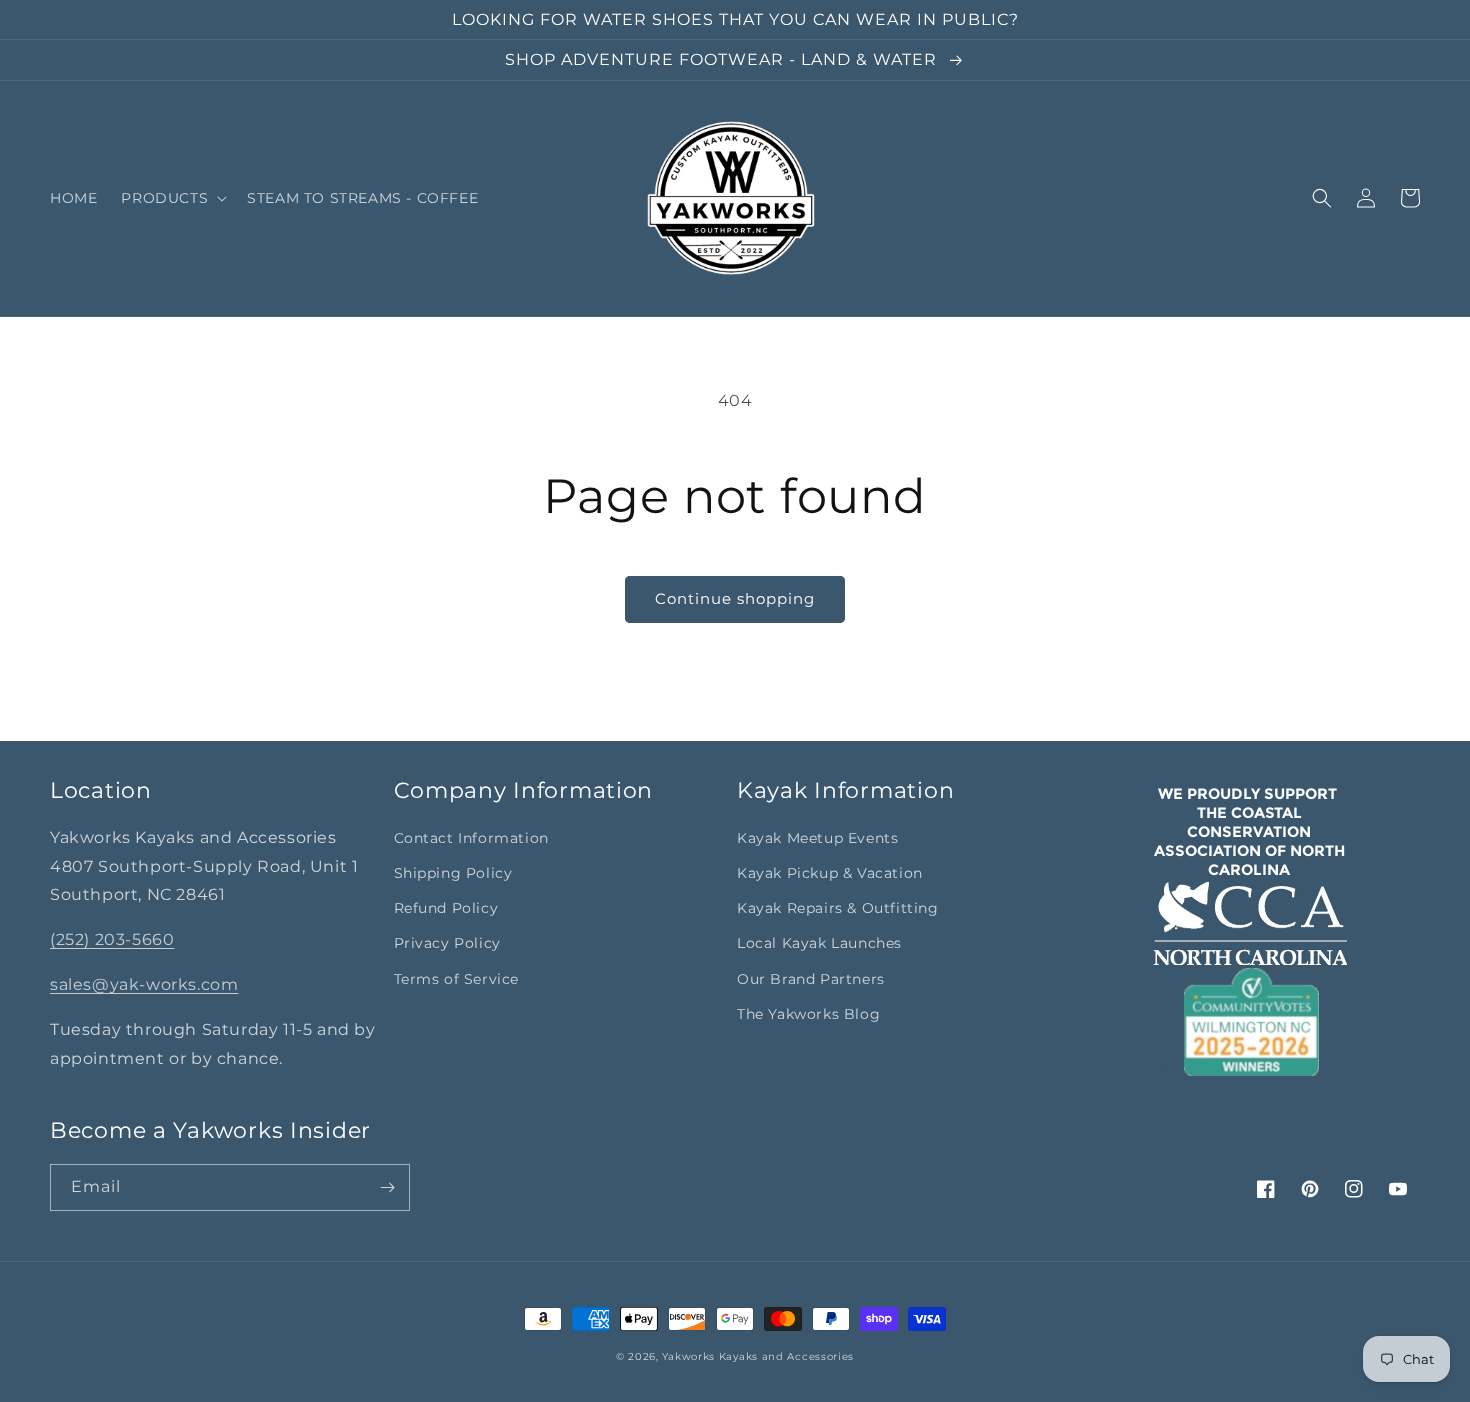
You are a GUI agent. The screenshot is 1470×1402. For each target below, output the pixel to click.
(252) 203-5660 (112, 939)
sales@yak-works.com (144, 984)
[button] (172, 198)
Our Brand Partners (811, 979)
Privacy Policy (447, 943)
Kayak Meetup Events (817, 838)
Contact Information (471, 838)
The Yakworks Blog (808, 1014)
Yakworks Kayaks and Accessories (758, 1356)
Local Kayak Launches (819, 943)
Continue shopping (735, 598)
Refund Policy (446, 908)
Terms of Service (457, 979)
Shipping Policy (453, 873)
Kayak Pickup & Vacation (830, 873)
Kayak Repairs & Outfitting (838, 908)
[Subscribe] (387, 1187)
